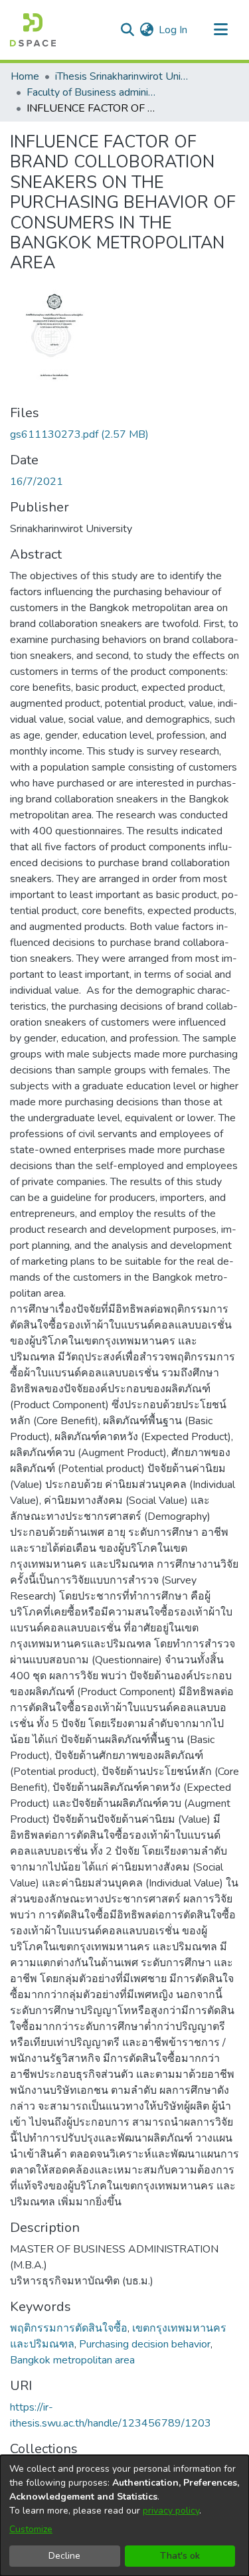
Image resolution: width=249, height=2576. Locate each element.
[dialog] (124, 2516)
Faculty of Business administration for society (93, 92)
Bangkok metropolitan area (72, 2360)
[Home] (33, 30)
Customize (31, 2529)
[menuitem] (146, 30)
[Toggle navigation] (220, 30)
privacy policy (171, 2511)
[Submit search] (127, 30)
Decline (64, 2556)
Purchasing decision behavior (145, 2344)
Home (25, 76)
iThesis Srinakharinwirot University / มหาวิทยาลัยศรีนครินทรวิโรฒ (122, 76)
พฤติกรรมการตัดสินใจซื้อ (69, 2328)
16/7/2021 (37, 482)
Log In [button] (174, 30)
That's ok (180, 2556)
